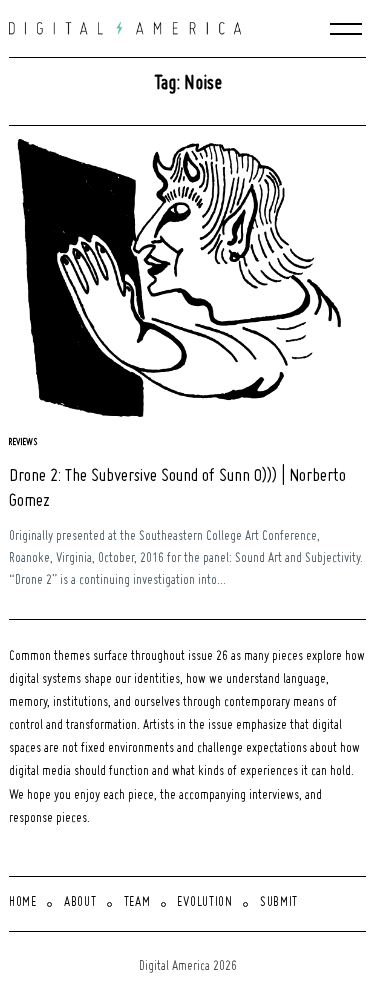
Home (23, 903)
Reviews (24, 442)
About (80, 903)
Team (137, 903)
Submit (279, 903)
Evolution (204, 903)
